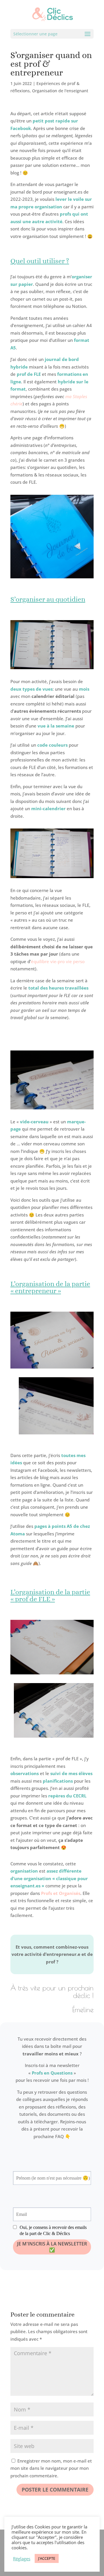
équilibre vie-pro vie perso (58, 961)
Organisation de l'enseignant (60, 91)
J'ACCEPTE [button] (47, 2558)
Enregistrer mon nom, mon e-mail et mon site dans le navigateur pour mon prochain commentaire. (51, 2468)
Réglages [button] (22, 2559)
